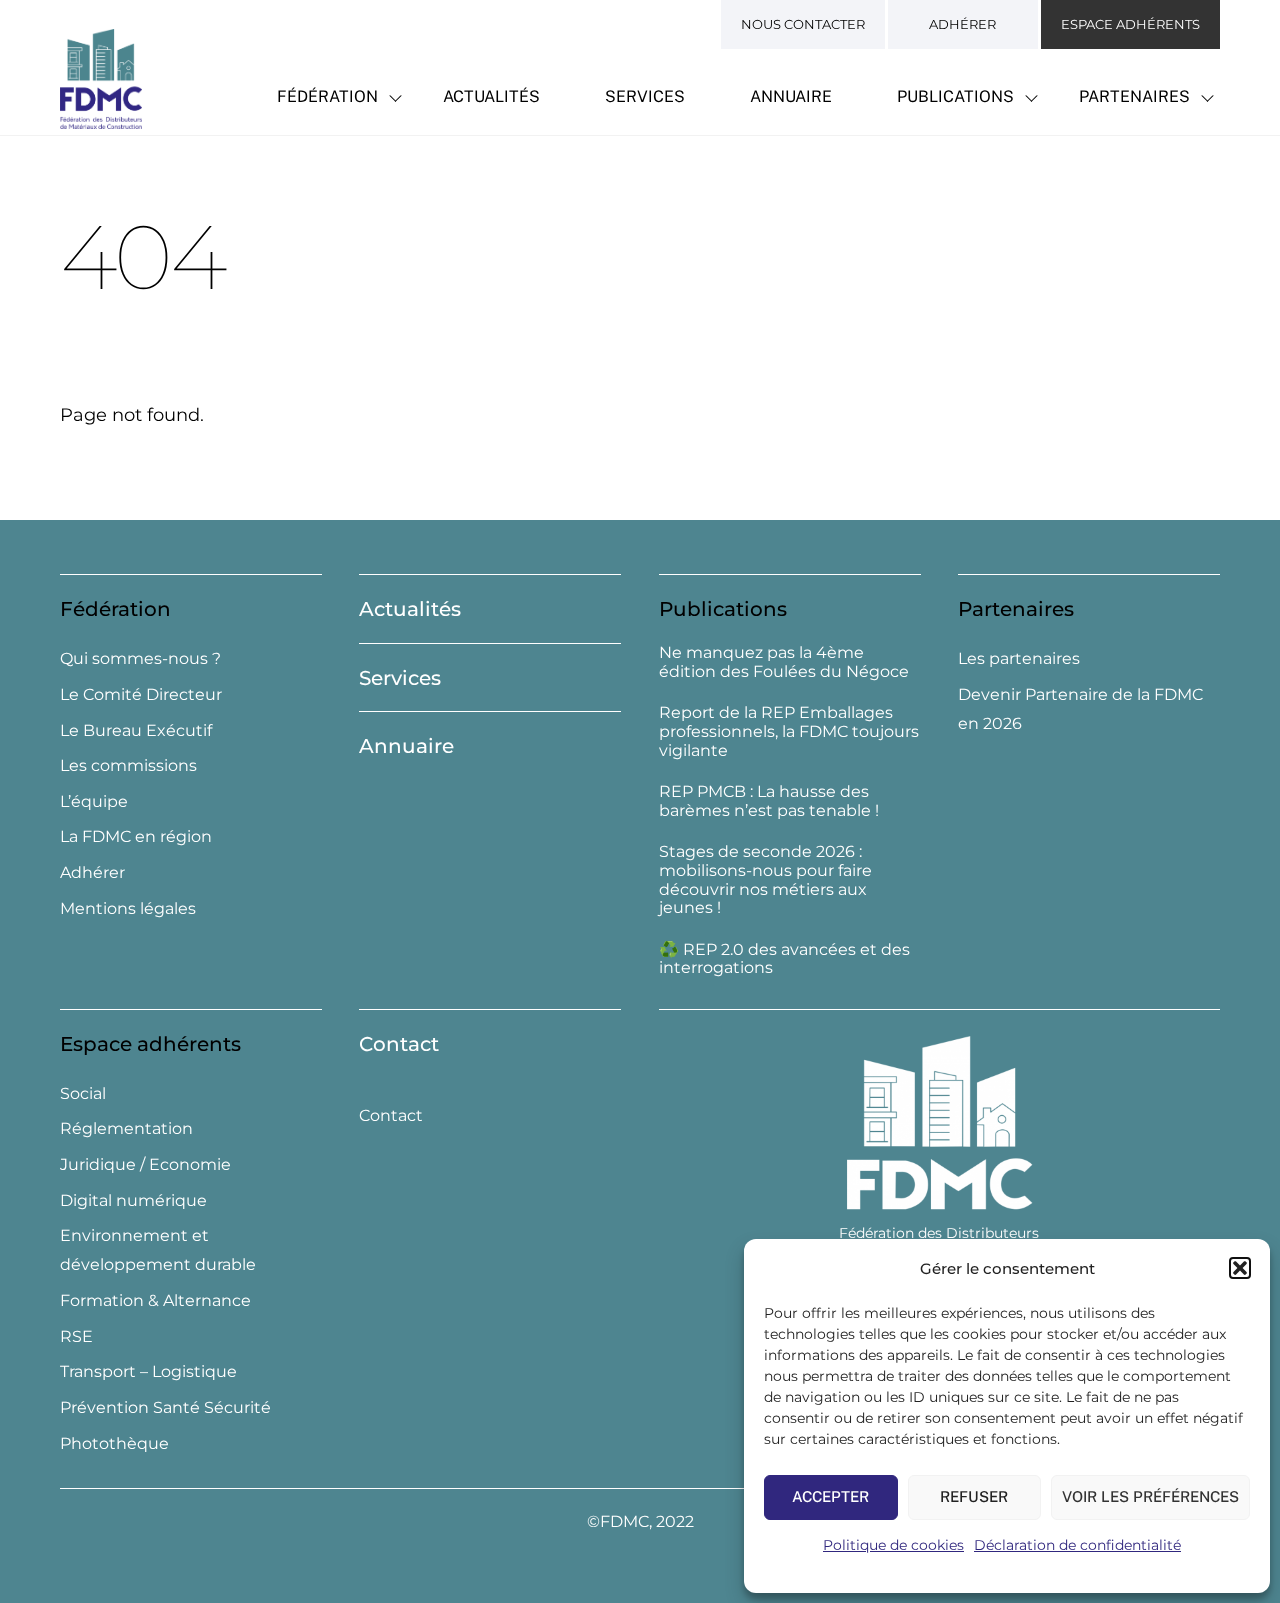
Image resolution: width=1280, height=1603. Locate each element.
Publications (955, 96)
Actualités (491, 96)
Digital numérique (133, 1200)
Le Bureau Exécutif (136, 730)
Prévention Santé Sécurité (165, 1407)
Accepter (830, 1496)
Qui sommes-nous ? (140, 658)
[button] (1240, 1268)
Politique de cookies (893, 1545)
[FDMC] (101, 118)
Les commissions (128, 765)
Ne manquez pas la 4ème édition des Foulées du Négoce (784, 662)
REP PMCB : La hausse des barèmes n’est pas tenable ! (769, 801)
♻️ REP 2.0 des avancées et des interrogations (784, 959)
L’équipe (94, 801)
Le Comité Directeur (141, 694)
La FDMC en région (136, 836)
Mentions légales (128, 908)
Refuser (974, 1496)
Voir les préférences (1150, 1496)
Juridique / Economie (145, 1164)
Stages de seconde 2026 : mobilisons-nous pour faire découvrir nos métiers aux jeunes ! (765, 880)
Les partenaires (1019, 658)
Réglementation (126, 1128)
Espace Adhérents (1130, 24)
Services (645, 96)
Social (83, 1093)
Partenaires (1134, 96)
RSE (76, 1336)
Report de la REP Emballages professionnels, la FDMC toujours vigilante (789, 732)
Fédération (327, 96)
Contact (399, 1044)
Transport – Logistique (148, 1371)
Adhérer (962, 24)
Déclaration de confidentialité (1077, 1545)
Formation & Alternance (155, 1300)
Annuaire (791, 96)
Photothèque (114, 1443)
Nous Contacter (803, 24)
